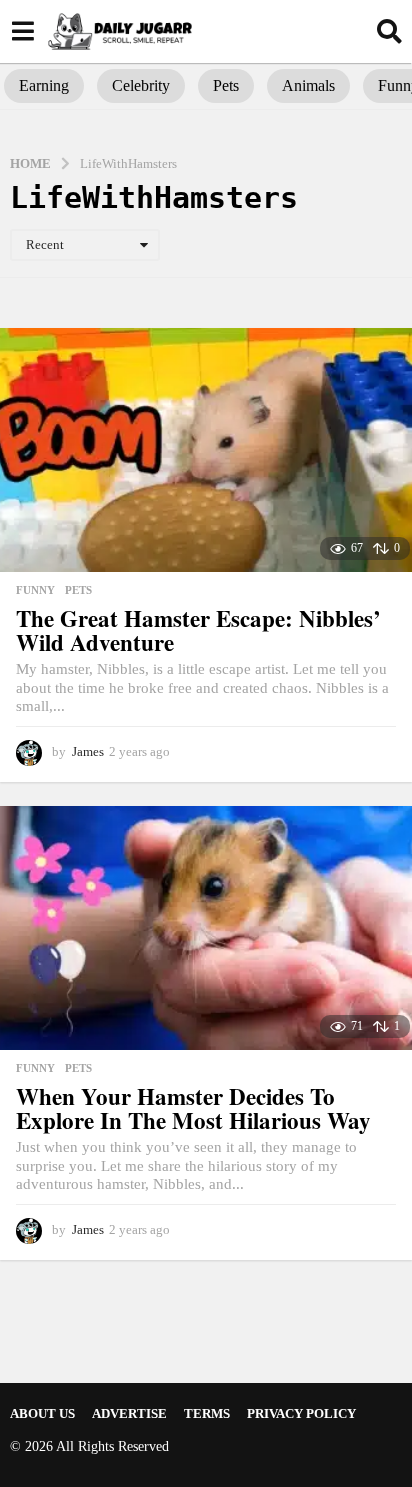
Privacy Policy (301, 1413)
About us (42, 1413)
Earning (44, 85)
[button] (22, 31)
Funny (35, 590)
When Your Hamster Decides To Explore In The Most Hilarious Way (193, 1108)
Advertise (129, 1413)
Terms (207, 1413)
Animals (308, 85)
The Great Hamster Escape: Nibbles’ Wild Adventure (198, 630)
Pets (226, 85)
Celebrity (141, 85)
